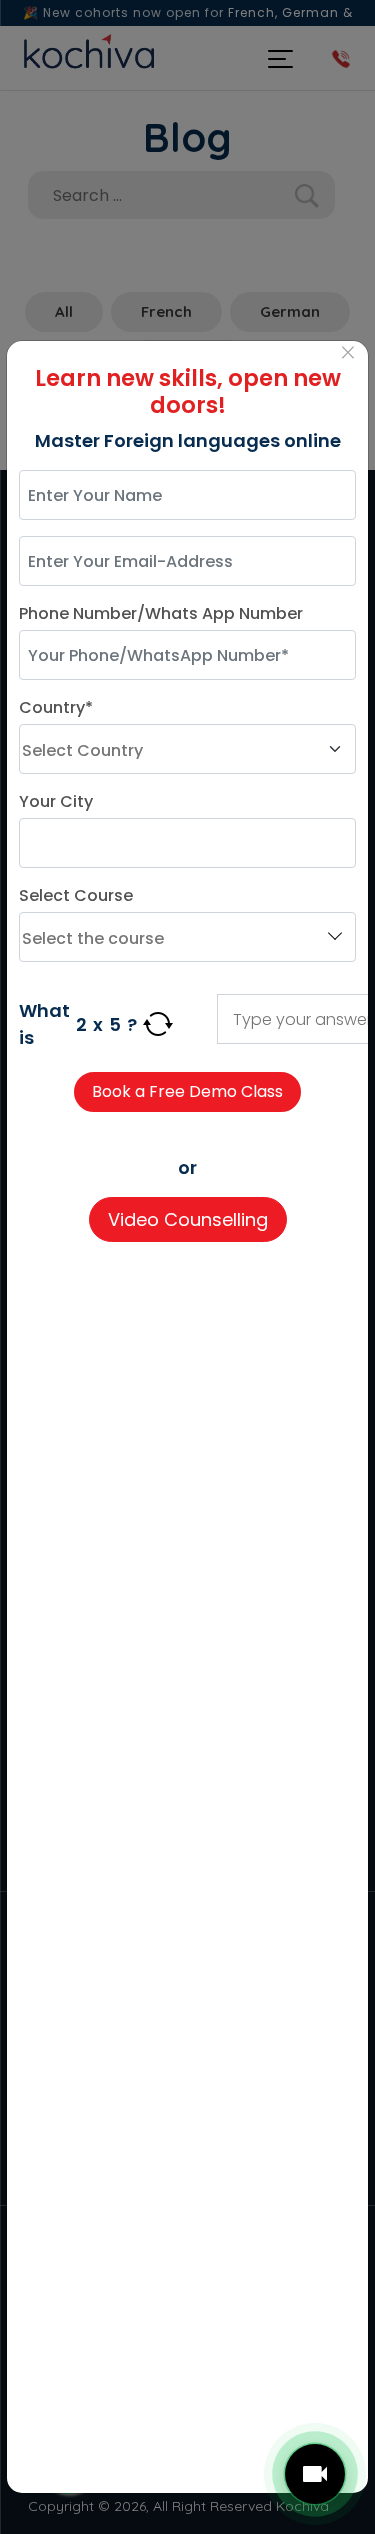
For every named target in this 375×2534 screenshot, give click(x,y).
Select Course (76, 895)
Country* (56, 707)
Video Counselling (188, 1219)
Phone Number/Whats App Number (161, 613)
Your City (56, 801)
